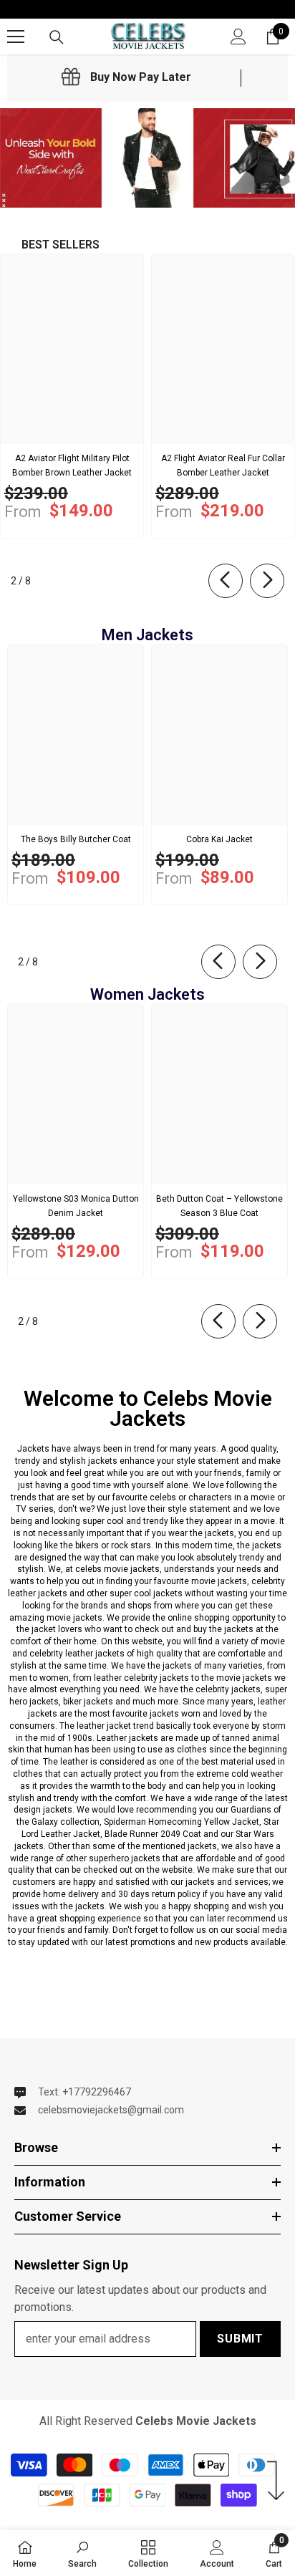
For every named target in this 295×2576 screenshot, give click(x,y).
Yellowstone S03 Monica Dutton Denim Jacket (76, 1206)
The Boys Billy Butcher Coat (76, 839)
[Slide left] (226, 581)
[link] (126, 77)
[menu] (16, 37)
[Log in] (238, 37)
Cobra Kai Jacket (219, 839)
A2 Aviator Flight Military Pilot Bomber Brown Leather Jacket (72, 465)
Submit (240, 2339)
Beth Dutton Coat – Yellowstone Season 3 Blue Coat (219, 1206)
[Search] (57, 37)
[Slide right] (267, 581)
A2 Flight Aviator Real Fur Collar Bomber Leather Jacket (223, 465)
